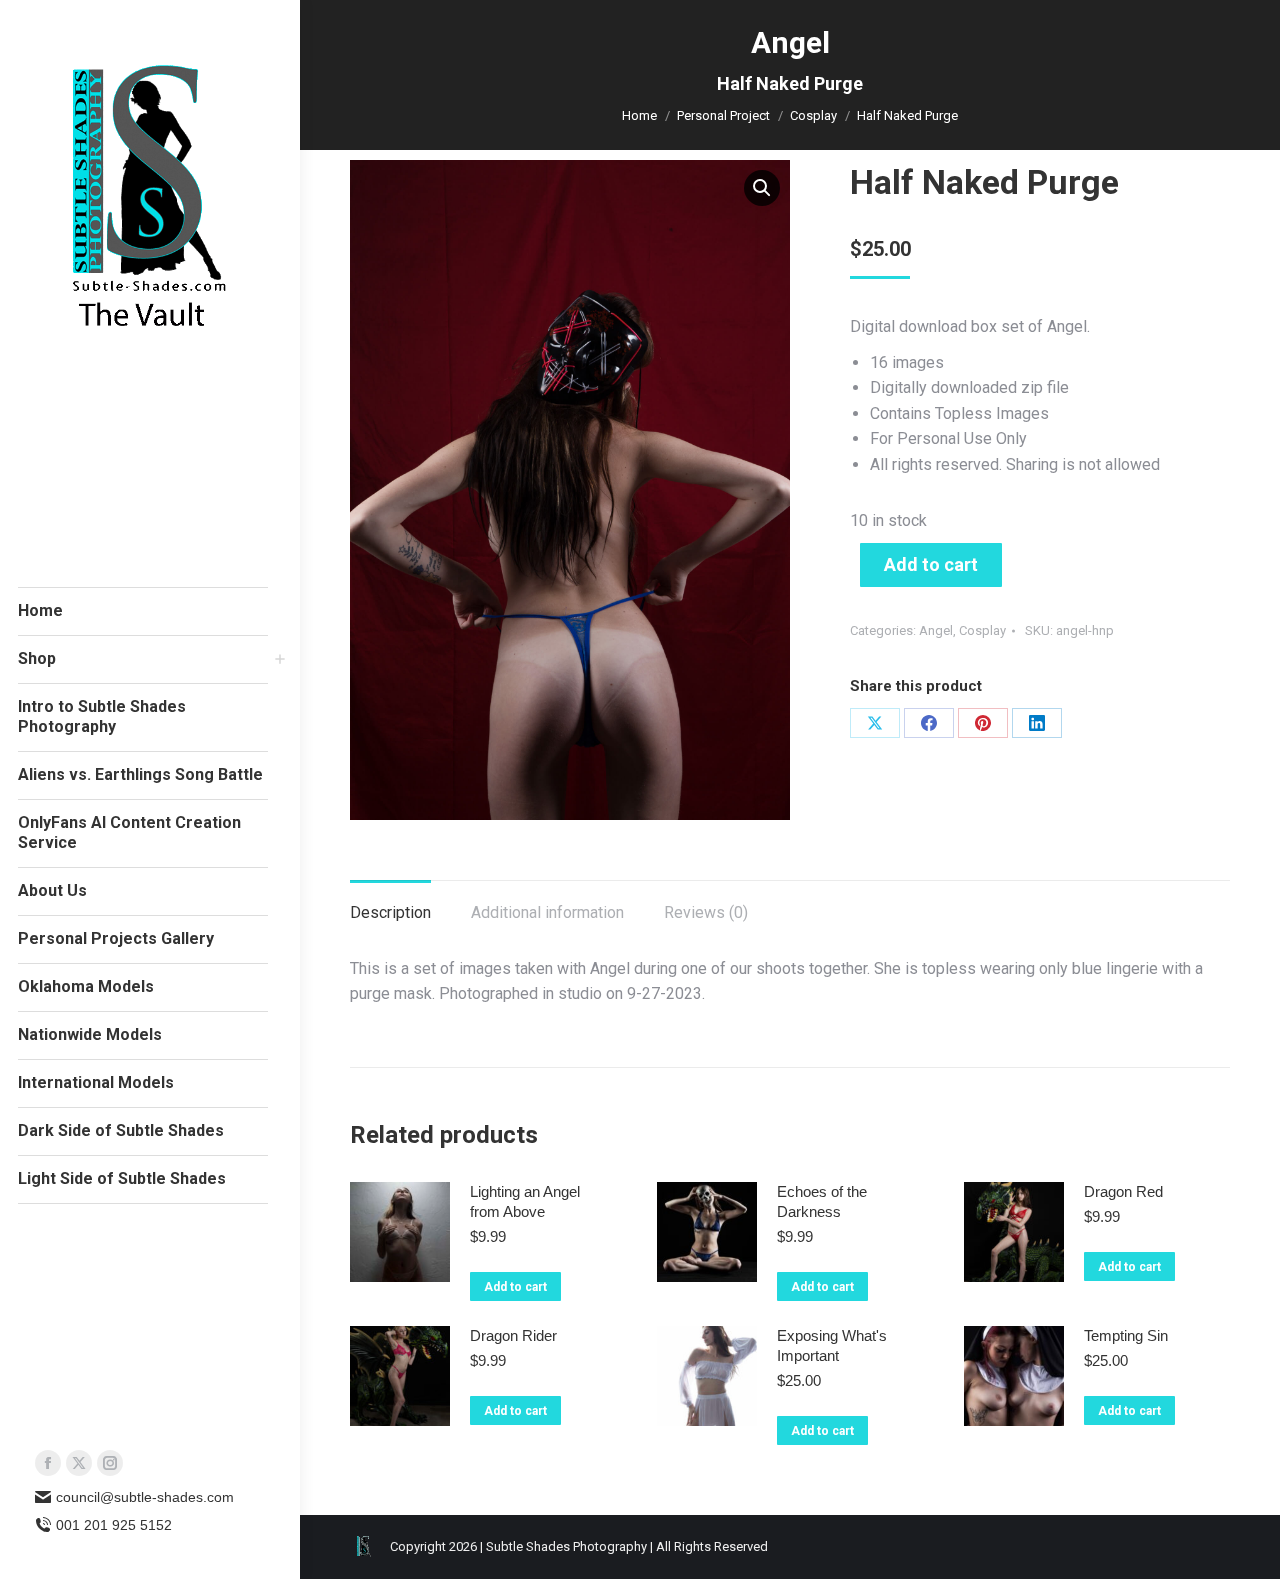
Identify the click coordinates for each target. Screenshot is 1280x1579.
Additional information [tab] (547, 912)
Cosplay (982, 630)
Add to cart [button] (515, 1287)
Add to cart (931, 564)
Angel (936, 630)
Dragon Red (1123, 1191)
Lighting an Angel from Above (525, 1201)
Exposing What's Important (832, 1345)
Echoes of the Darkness (822, 1201)
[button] (762, 188)
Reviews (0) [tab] (706, 912)
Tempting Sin (1126, 1335)
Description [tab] (390, 912)
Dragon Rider (513, 1335)
